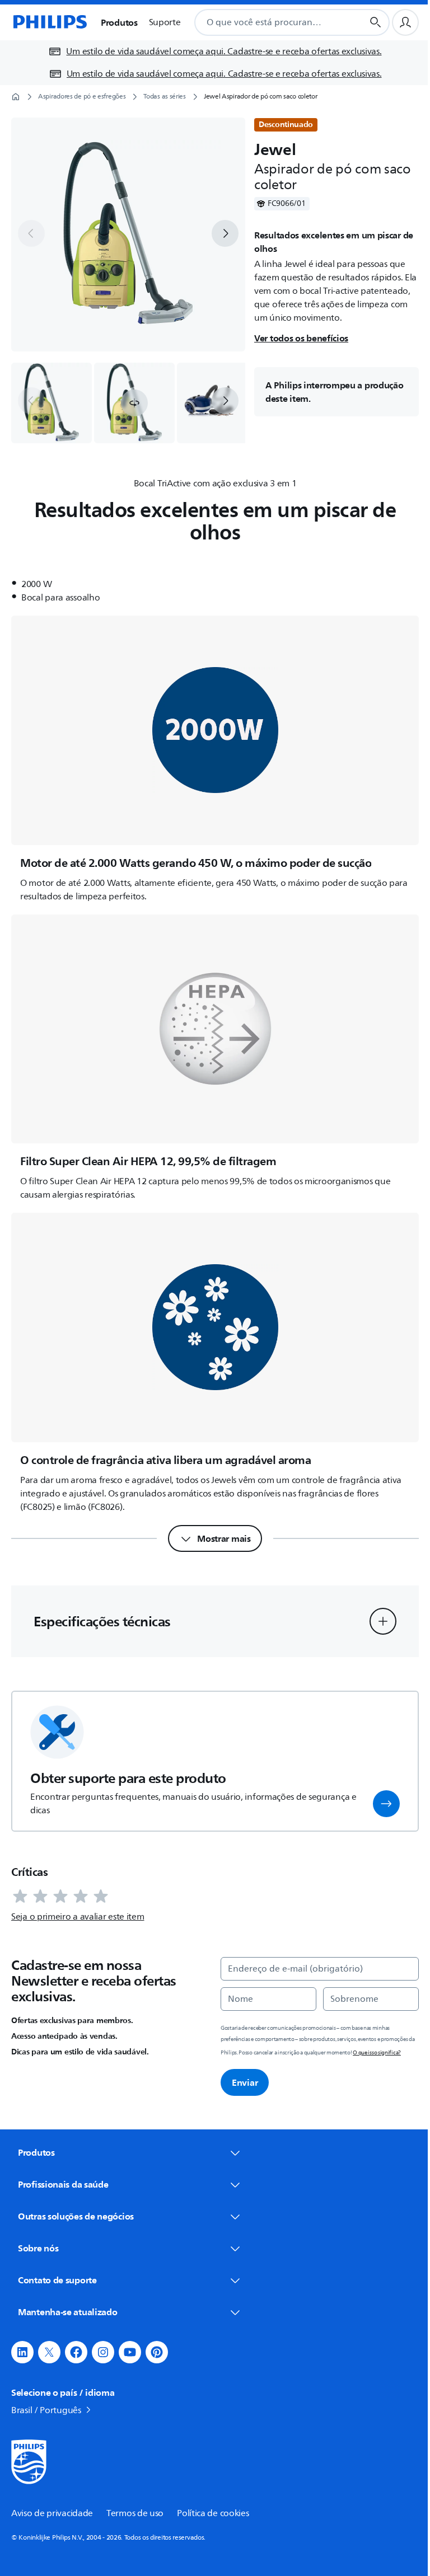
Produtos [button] (119, 22)
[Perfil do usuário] (405, 22)
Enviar (245, 2082)
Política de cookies (213, 2494)
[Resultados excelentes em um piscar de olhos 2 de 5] (134, 403)
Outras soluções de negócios (76, 2197)
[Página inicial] (49, 22)
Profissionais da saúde (63, 2165)
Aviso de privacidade (52, 2494)
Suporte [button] (165, 22)
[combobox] (265, 22)
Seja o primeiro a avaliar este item (78, 1917)
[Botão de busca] (376, 22)
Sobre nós (38, 2228)
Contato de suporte (57, 2260)
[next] (225, 233)
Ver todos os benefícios (301, 338)
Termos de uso (135, 2494)
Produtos (36, 2152)
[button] (134, 403)
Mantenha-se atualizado (67, 2292)
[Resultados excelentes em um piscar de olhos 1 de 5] (52, 403)
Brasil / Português (46, 2391)
